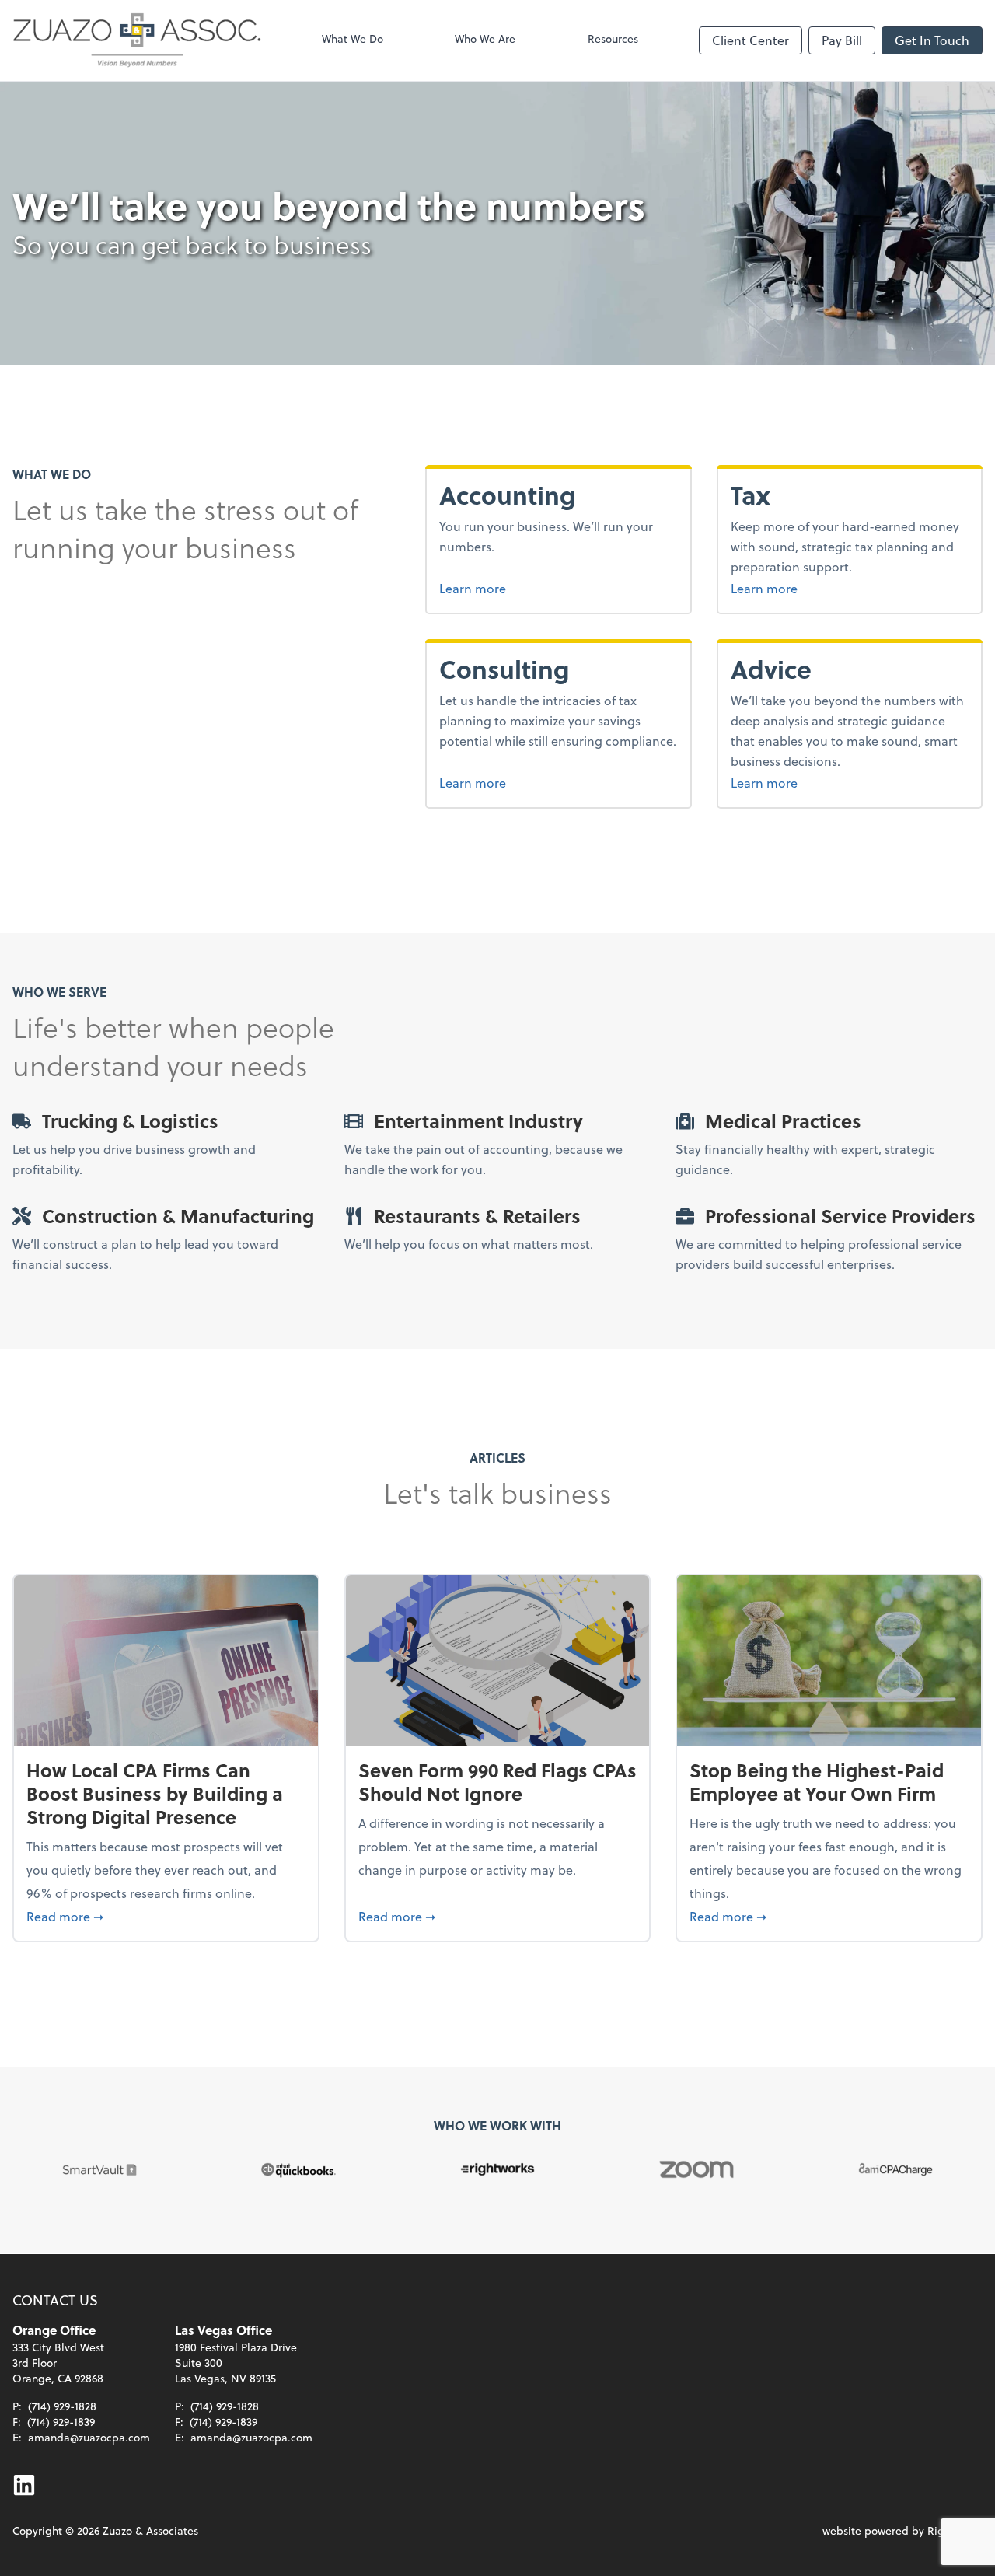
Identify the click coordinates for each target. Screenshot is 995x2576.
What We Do (353, 38)
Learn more (526, 588)
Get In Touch (932, 40)
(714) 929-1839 (61, 2422)
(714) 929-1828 (62, 2406)
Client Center (751, 40)
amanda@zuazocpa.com (89, 2437)
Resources (613, 38)
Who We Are (485, 38)
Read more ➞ (166, 1916)
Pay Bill (842, 40)
